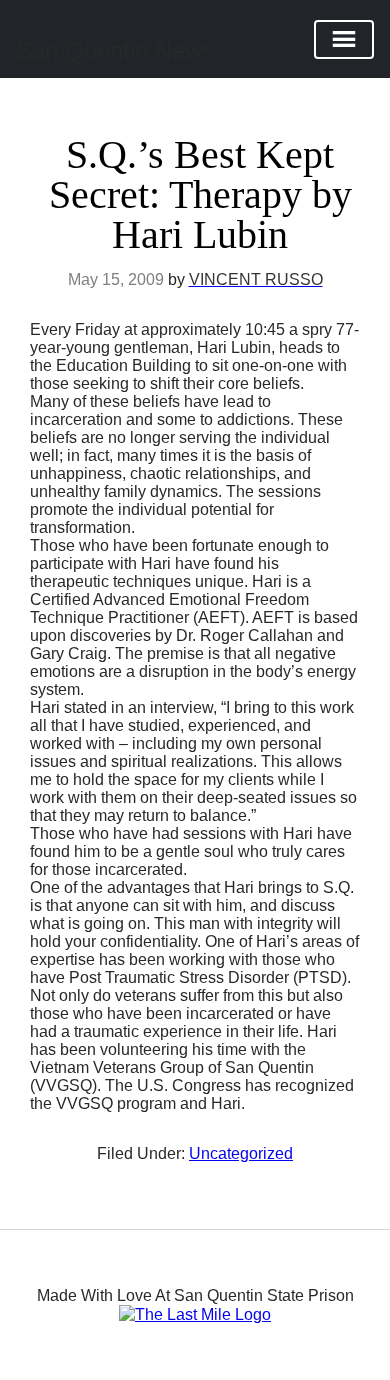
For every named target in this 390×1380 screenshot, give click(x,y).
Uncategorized (241, 1153)
